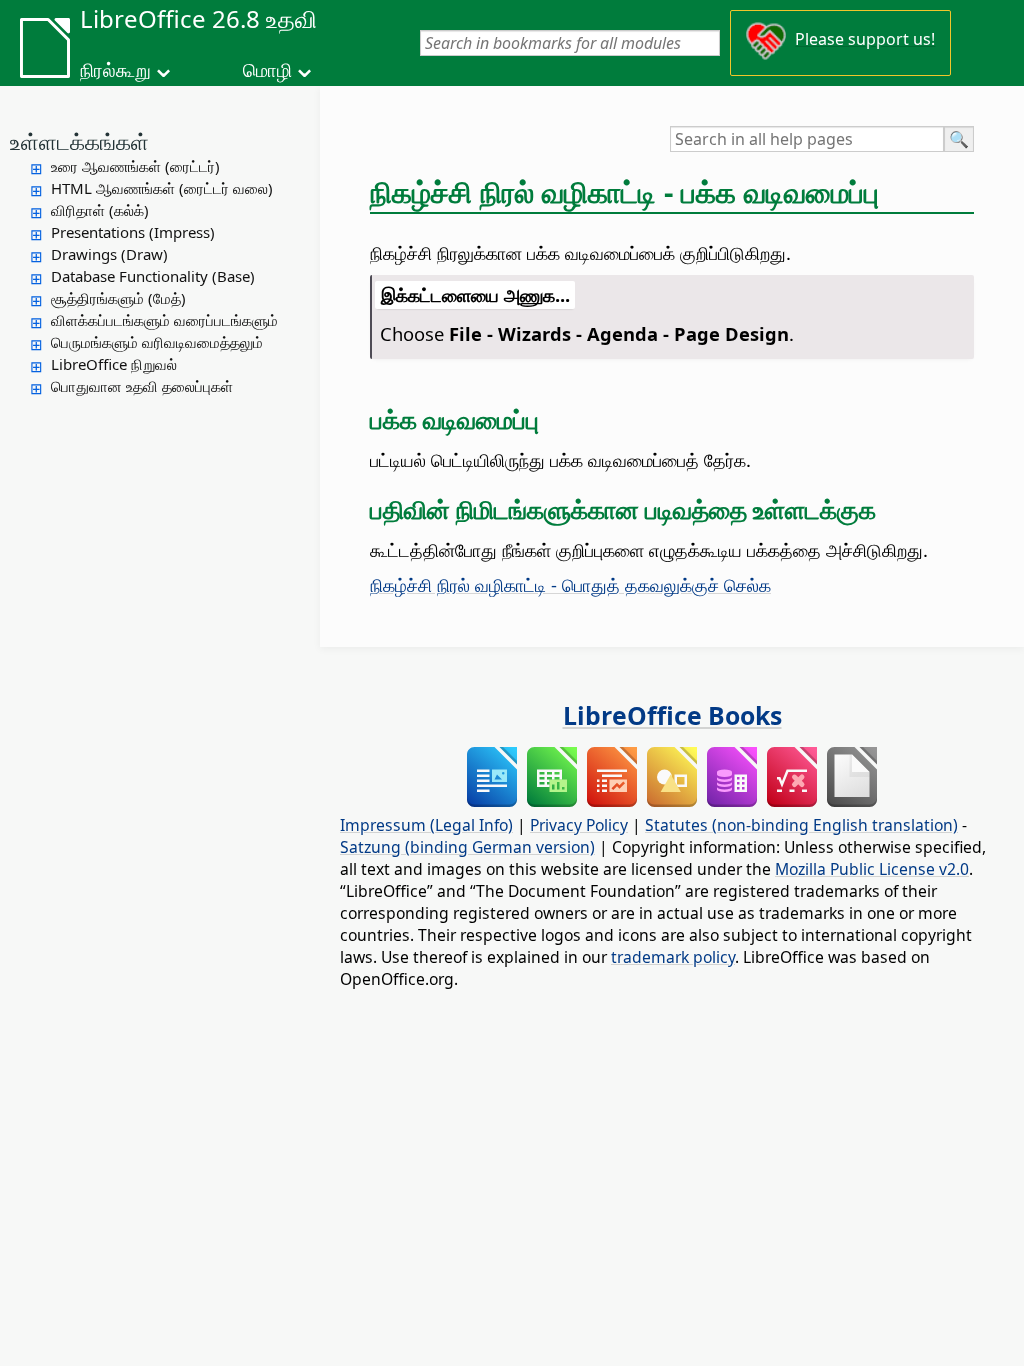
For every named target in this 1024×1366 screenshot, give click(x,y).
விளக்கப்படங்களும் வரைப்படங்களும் (164, 320)
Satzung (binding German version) (467, 847)
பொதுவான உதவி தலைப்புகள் (142, 386)
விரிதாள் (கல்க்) (100, 210)
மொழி (267, 70)
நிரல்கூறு (115, 70)
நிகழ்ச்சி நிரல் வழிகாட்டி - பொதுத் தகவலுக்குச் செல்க (570, 584)
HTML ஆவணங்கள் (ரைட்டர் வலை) (162, 188)
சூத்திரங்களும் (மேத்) (118, 298)
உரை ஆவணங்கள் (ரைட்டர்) (135, 166)
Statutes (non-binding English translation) (801, 825)
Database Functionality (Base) (153, 276)
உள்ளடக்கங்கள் (79, 141)
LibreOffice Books (672, 715)
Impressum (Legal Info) (426, 825)
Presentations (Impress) (133, 232)
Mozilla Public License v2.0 (872, 869)
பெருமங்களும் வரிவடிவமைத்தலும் (157, 342)
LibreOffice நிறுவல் (114, 364)
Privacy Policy (579, 825)
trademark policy (673, 957)
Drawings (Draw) (109, 254)
